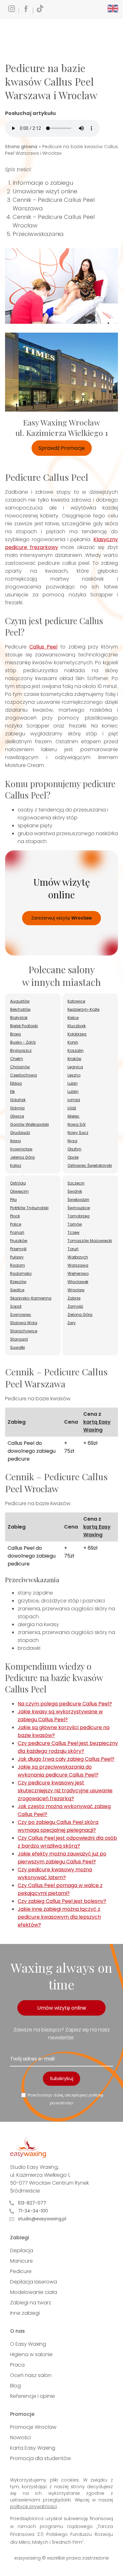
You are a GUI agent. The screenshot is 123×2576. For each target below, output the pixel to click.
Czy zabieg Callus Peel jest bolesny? (62, 1901)
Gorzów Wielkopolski (29, 1124)
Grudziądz (20, 1133)
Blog (15, 2386)
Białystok (19, 1018)
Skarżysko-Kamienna (31, 1298)
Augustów (20, 1001)
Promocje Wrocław (33, 2427)
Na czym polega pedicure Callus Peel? (65, 1704)
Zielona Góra (80, 1315)
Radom (18, 1265)
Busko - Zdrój (23, 1042)
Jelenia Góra (22, 1157)
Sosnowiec (21, 1315)
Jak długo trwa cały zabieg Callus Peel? (66, 1759)
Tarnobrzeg (79, 1216)
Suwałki (18, 1347)
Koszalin (76, 1050)
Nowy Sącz (78, 1133)
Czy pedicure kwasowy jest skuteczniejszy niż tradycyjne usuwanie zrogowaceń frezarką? (65, 1791)
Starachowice (24, 1331)
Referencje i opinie (32, 2396)
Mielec (73, 1116)
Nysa (72, 1141)
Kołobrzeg (77, 1034)
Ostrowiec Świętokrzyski (90, 1165)
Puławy (17, 1257)
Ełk (12, 1092)
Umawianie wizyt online (45, 191)
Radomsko (21, 1273)
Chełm (17, 1059)
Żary (72, 1323)
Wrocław (76, 1290)
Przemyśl (18, 1249)
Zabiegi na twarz (31, 2303)
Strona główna (21, 147)
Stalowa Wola (24, 1323)
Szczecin (76, 1183)
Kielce (73, 1018)
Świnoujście (79, 1208)
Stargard (19, 1339)
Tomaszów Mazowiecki (90, 1241)
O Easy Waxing (28, 2344)
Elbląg (16, 1083)
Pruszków (19, 1241)
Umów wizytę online (62, 2008)
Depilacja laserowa (34, 2282)
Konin (73, 1042)
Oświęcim (19, 1191)
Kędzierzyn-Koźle (83, 1009)
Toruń (73, 1249)
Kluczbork (77, 1026)
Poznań (17, 1232)
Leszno (74, 1075)
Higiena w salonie (31, 2354)
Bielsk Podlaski (24, 1026)
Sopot (16, 1306)
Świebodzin (78, 1200)
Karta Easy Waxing (33, 2448)
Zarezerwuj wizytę (61, 918)
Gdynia (17, 1108)
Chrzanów (20, 1067)
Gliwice (17, 1116)
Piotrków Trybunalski (29, 1208)
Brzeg (15, 1034)
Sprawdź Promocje (62, 448)
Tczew (73, 1232)
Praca (17, 2365)
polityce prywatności (33, 2507)
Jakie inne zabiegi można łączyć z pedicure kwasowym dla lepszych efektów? (59, 1917)
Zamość (75, 1306)
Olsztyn (74, 1149)
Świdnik (75, 1191)
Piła (13, 1200)
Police (16, 1224)
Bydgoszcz (21, 1050)
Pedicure (21, 2271)
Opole (73, 1157)
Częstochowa (23, 1075)
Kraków (74, 1059)
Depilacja (22, 2250)
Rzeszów (18, 1282)
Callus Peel (44, 647)
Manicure (21, 2261)
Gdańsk (18, 1100)
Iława (15, 1141)
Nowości (20, 2437)
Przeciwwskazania (38, 234)
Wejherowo (78, 1273)
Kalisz (16, 1165)
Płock (15, 1216)
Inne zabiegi (25, 2313)
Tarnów (75, 1224)
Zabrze (74, 1298)
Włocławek (78, 1282)
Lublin (73, 1092)
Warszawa (78, 1265)
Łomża (74, 1100)
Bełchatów (20, 1009)
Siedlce (17, 1290)
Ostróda (18, 1183)
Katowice (76, 1001)
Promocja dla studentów (41, 2458)
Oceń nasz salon (31, 2375)
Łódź (72, 1108)
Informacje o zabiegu (43, 183)
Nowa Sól (76, 1124)
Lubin (73, 1083)
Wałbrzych (78, 1257)
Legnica (75, 1067)
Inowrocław (21, 1149)
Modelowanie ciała (34, 2292)
